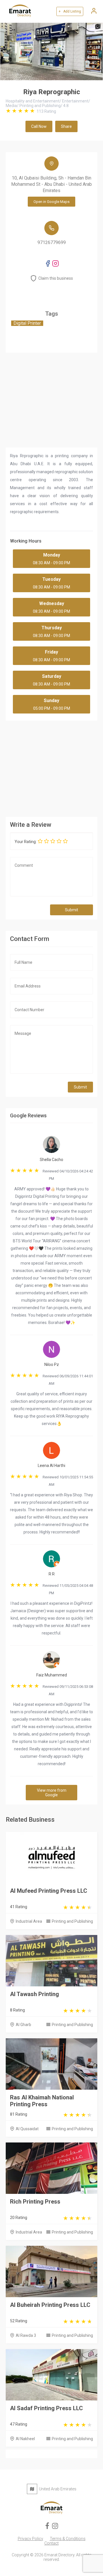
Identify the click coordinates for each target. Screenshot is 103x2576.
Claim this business (56, 278)
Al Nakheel (25, 2439)
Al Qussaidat (27, 2129)
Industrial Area (29, 1921)
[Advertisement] (51, 767)
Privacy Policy (30, 2539)
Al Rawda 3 (26, 2335)
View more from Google (52, 1793)
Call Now (39, 126)
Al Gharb (23, 2025)
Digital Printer (27, 323)
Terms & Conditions (68, 2539)
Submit (72, 910)
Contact (51, 2543)
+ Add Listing (70, 11)
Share (66, 126)
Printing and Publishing (72, 1921)
